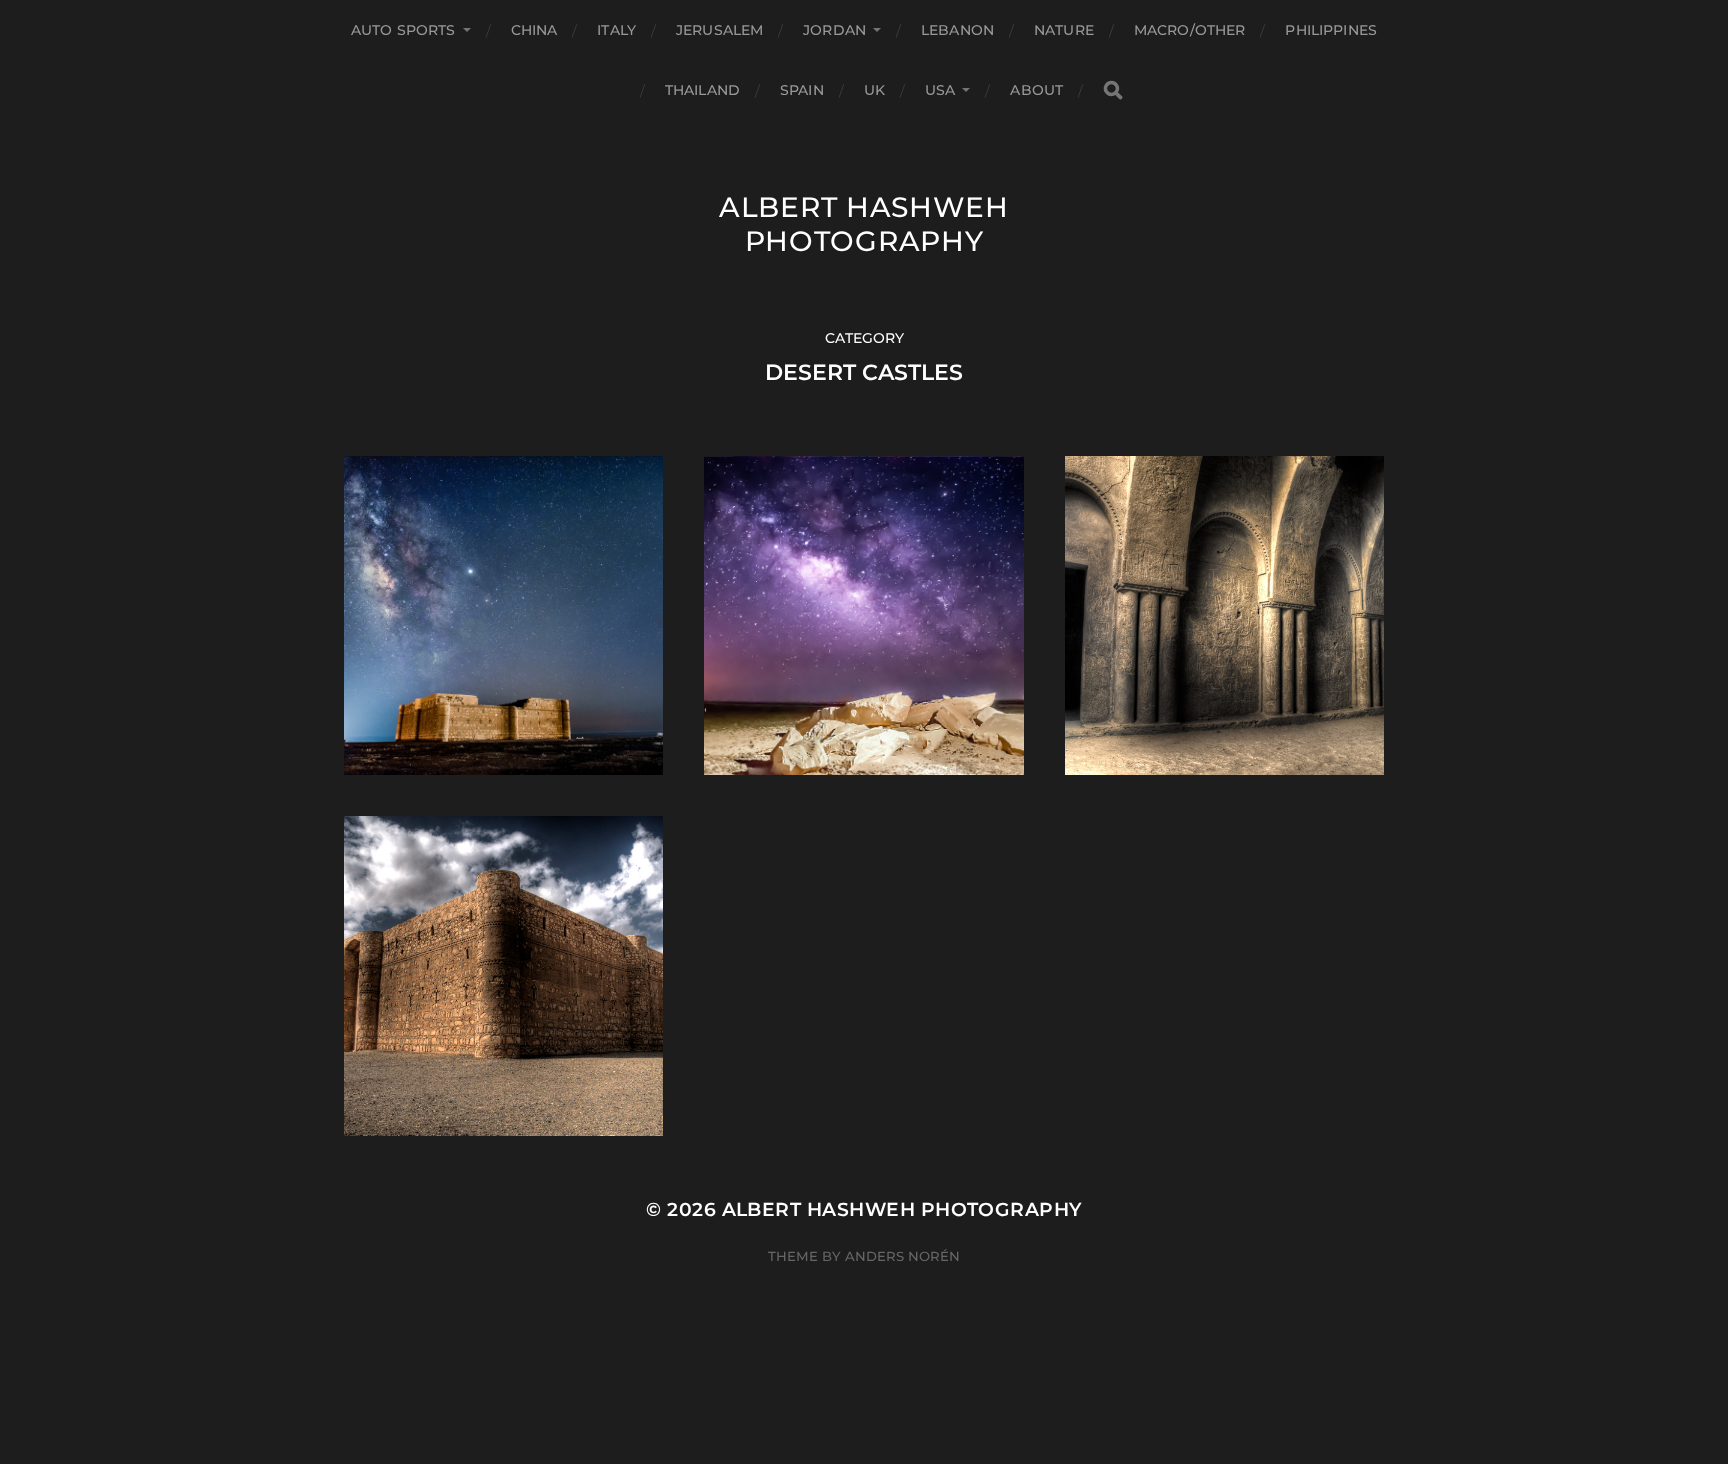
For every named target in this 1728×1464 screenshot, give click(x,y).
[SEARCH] (1113, 90)
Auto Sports (403, 30)
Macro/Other (1190, 30)
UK (874, 90)
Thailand (702, 90)
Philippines (1331, 30)
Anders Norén (902, 1256)
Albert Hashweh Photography (864, 224)
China (534, 30)
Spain (802, 90)
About (1036, 90)
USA (940, 90)
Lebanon (957, 30)
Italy (616, 30)
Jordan (834, 30)
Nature (1064, 30)
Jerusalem (719, 30)
